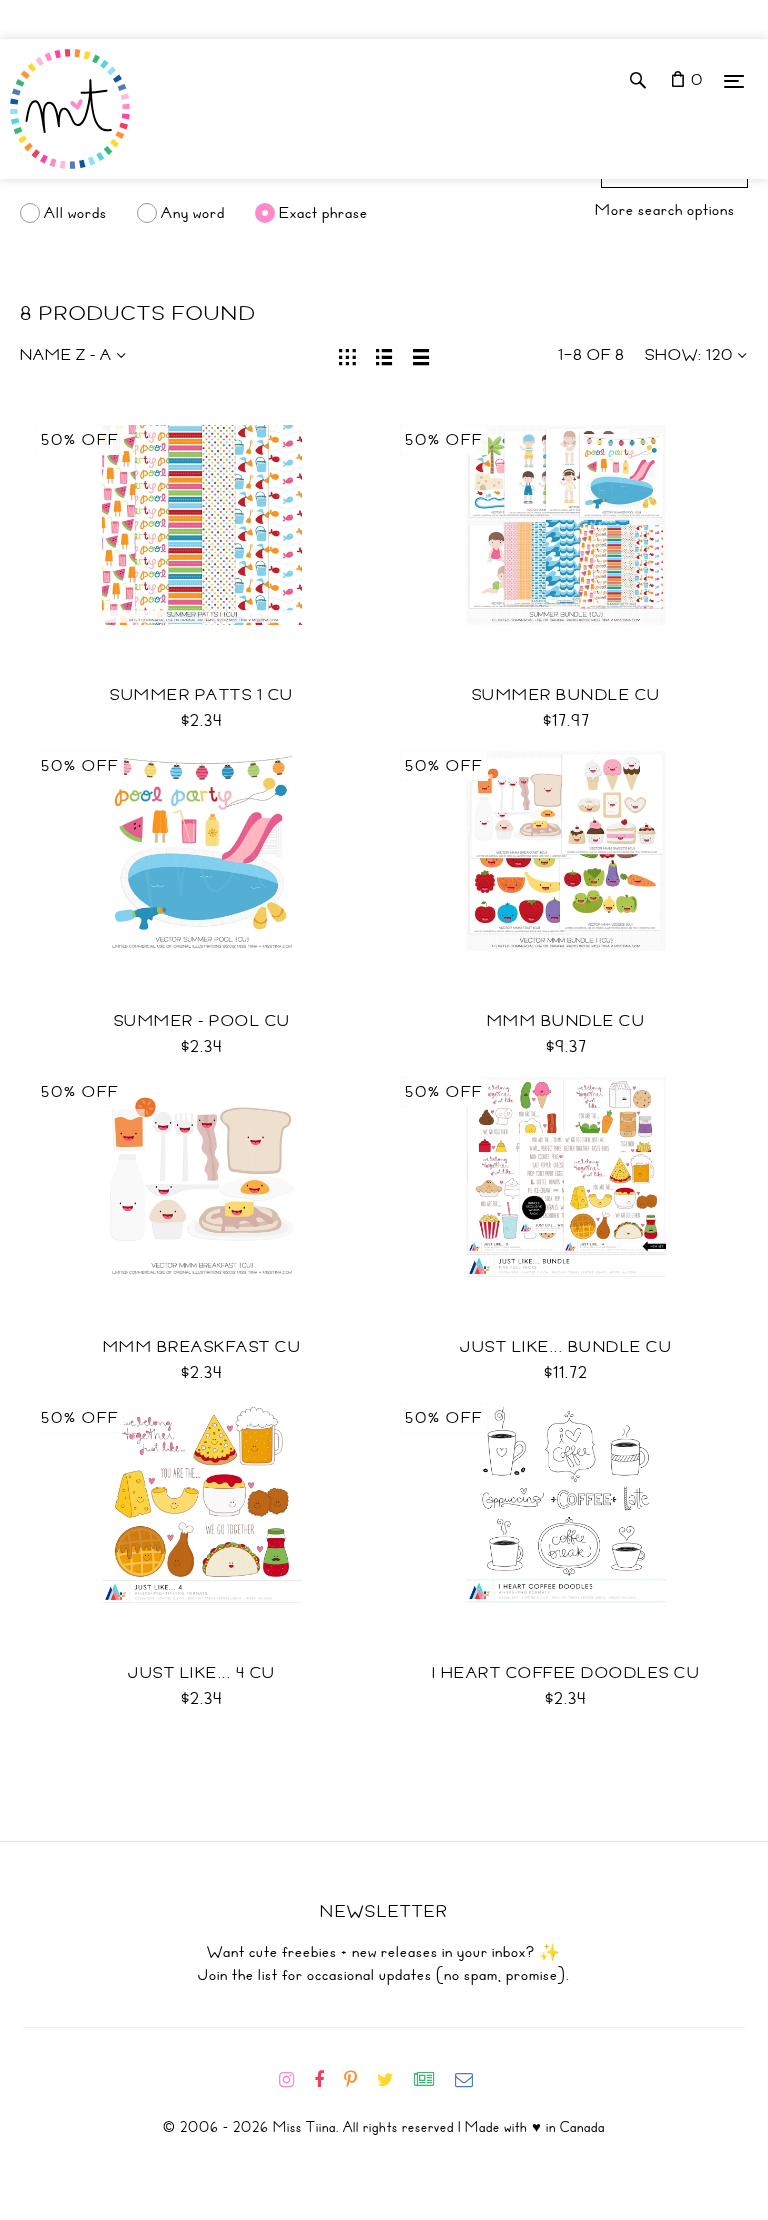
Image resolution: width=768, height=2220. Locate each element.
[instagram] (294, 2080)
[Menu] (734, 80)
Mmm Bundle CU (566, 1021)
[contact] (472, 2080)
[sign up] (432, 2080)
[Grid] (347, 355)
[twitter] (393, 2080)
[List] (384, 355)
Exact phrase (323, 213)
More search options (665, 210)
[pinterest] (358, 2080)
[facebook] (327, 2080)
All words (75, 213)
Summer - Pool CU (202, 1021)
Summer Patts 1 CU (202, 695)
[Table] (421, 355)
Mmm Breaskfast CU (202, 1347)
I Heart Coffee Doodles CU (566, 1673)
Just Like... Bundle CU (566, 1347)
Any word (193, 213)
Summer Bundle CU (566, 695)
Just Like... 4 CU (202, 1673)
